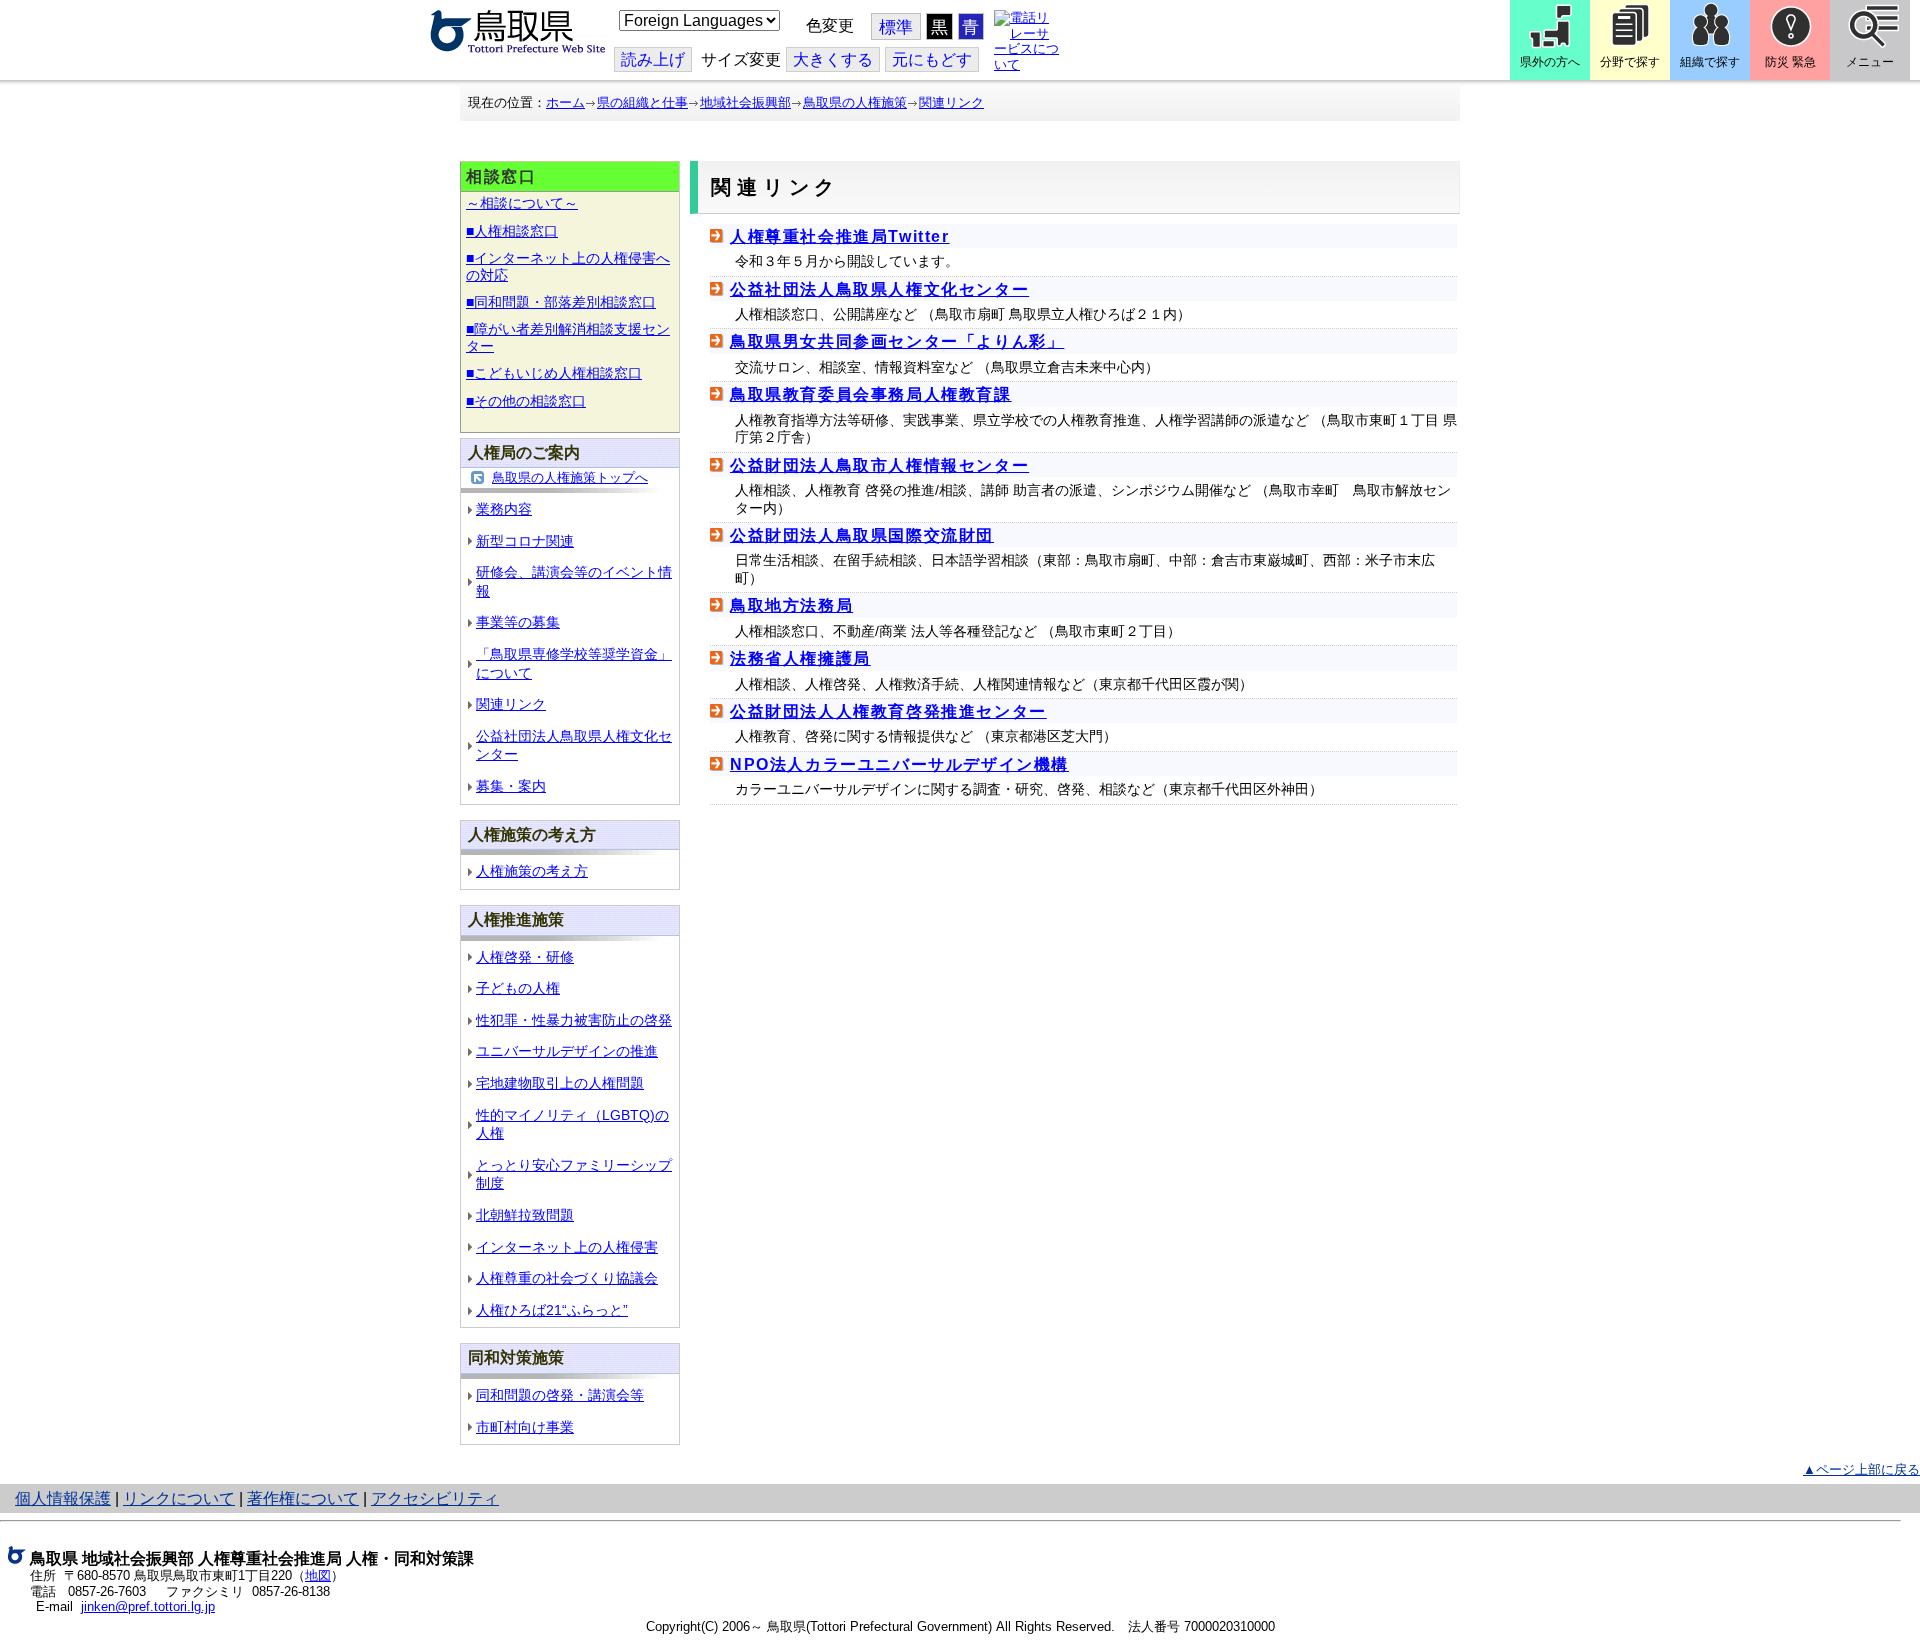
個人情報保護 (63, 1498)
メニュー (1870, 62)
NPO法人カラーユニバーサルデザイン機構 (899, 764)
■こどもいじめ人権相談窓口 (554, 373)
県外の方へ (1550, 62)
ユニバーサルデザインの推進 (567, 1051)
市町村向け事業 (525, 1427)
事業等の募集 (518, 622)
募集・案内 (511, 786)
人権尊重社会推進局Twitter (840, 236)
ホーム (565, 102)
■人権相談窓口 (512, 231)
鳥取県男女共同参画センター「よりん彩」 (897, 341)
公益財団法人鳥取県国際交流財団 (862, 535)
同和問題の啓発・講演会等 (560, 1395)
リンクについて (179, 1498)
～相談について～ (522, 203)
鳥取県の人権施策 (855, 102)
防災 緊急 (1790, 62)
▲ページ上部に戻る (1861, 1469)
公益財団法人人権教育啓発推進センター (888, 711)
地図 (318, 1575)
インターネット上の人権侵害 (567, 1247)
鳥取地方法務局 (791, 605)
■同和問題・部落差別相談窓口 (561, 302)
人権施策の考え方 (532, 871)
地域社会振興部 (745, 102)
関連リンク (951, 102)
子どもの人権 (518, 988)
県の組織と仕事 (642, 102)
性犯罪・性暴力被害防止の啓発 (574, 1020)
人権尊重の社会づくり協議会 (567, 1278)
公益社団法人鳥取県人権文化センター (879, 289)
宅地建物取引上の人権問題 (560, 1083)
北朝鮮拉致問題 (525, 1215)
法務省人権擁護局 (800, 658)
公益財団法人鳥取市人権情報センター (879, 465)
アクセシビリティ (435, 1498)
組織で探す (1710, 62)
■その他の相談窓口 (526, 401)
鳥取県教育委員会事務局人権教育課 (871, 394)
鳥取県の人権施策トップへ (570, 477)
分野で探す (1630, 62)
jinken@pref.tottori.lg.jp (148, 1606)
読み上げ (653, 59)
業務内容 (504, 509)
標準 (896, 27)
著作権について (303, 1498)
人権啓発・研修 (525, 957)
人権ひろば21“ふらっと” (552, 1310)
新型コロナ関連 (525, 541)
